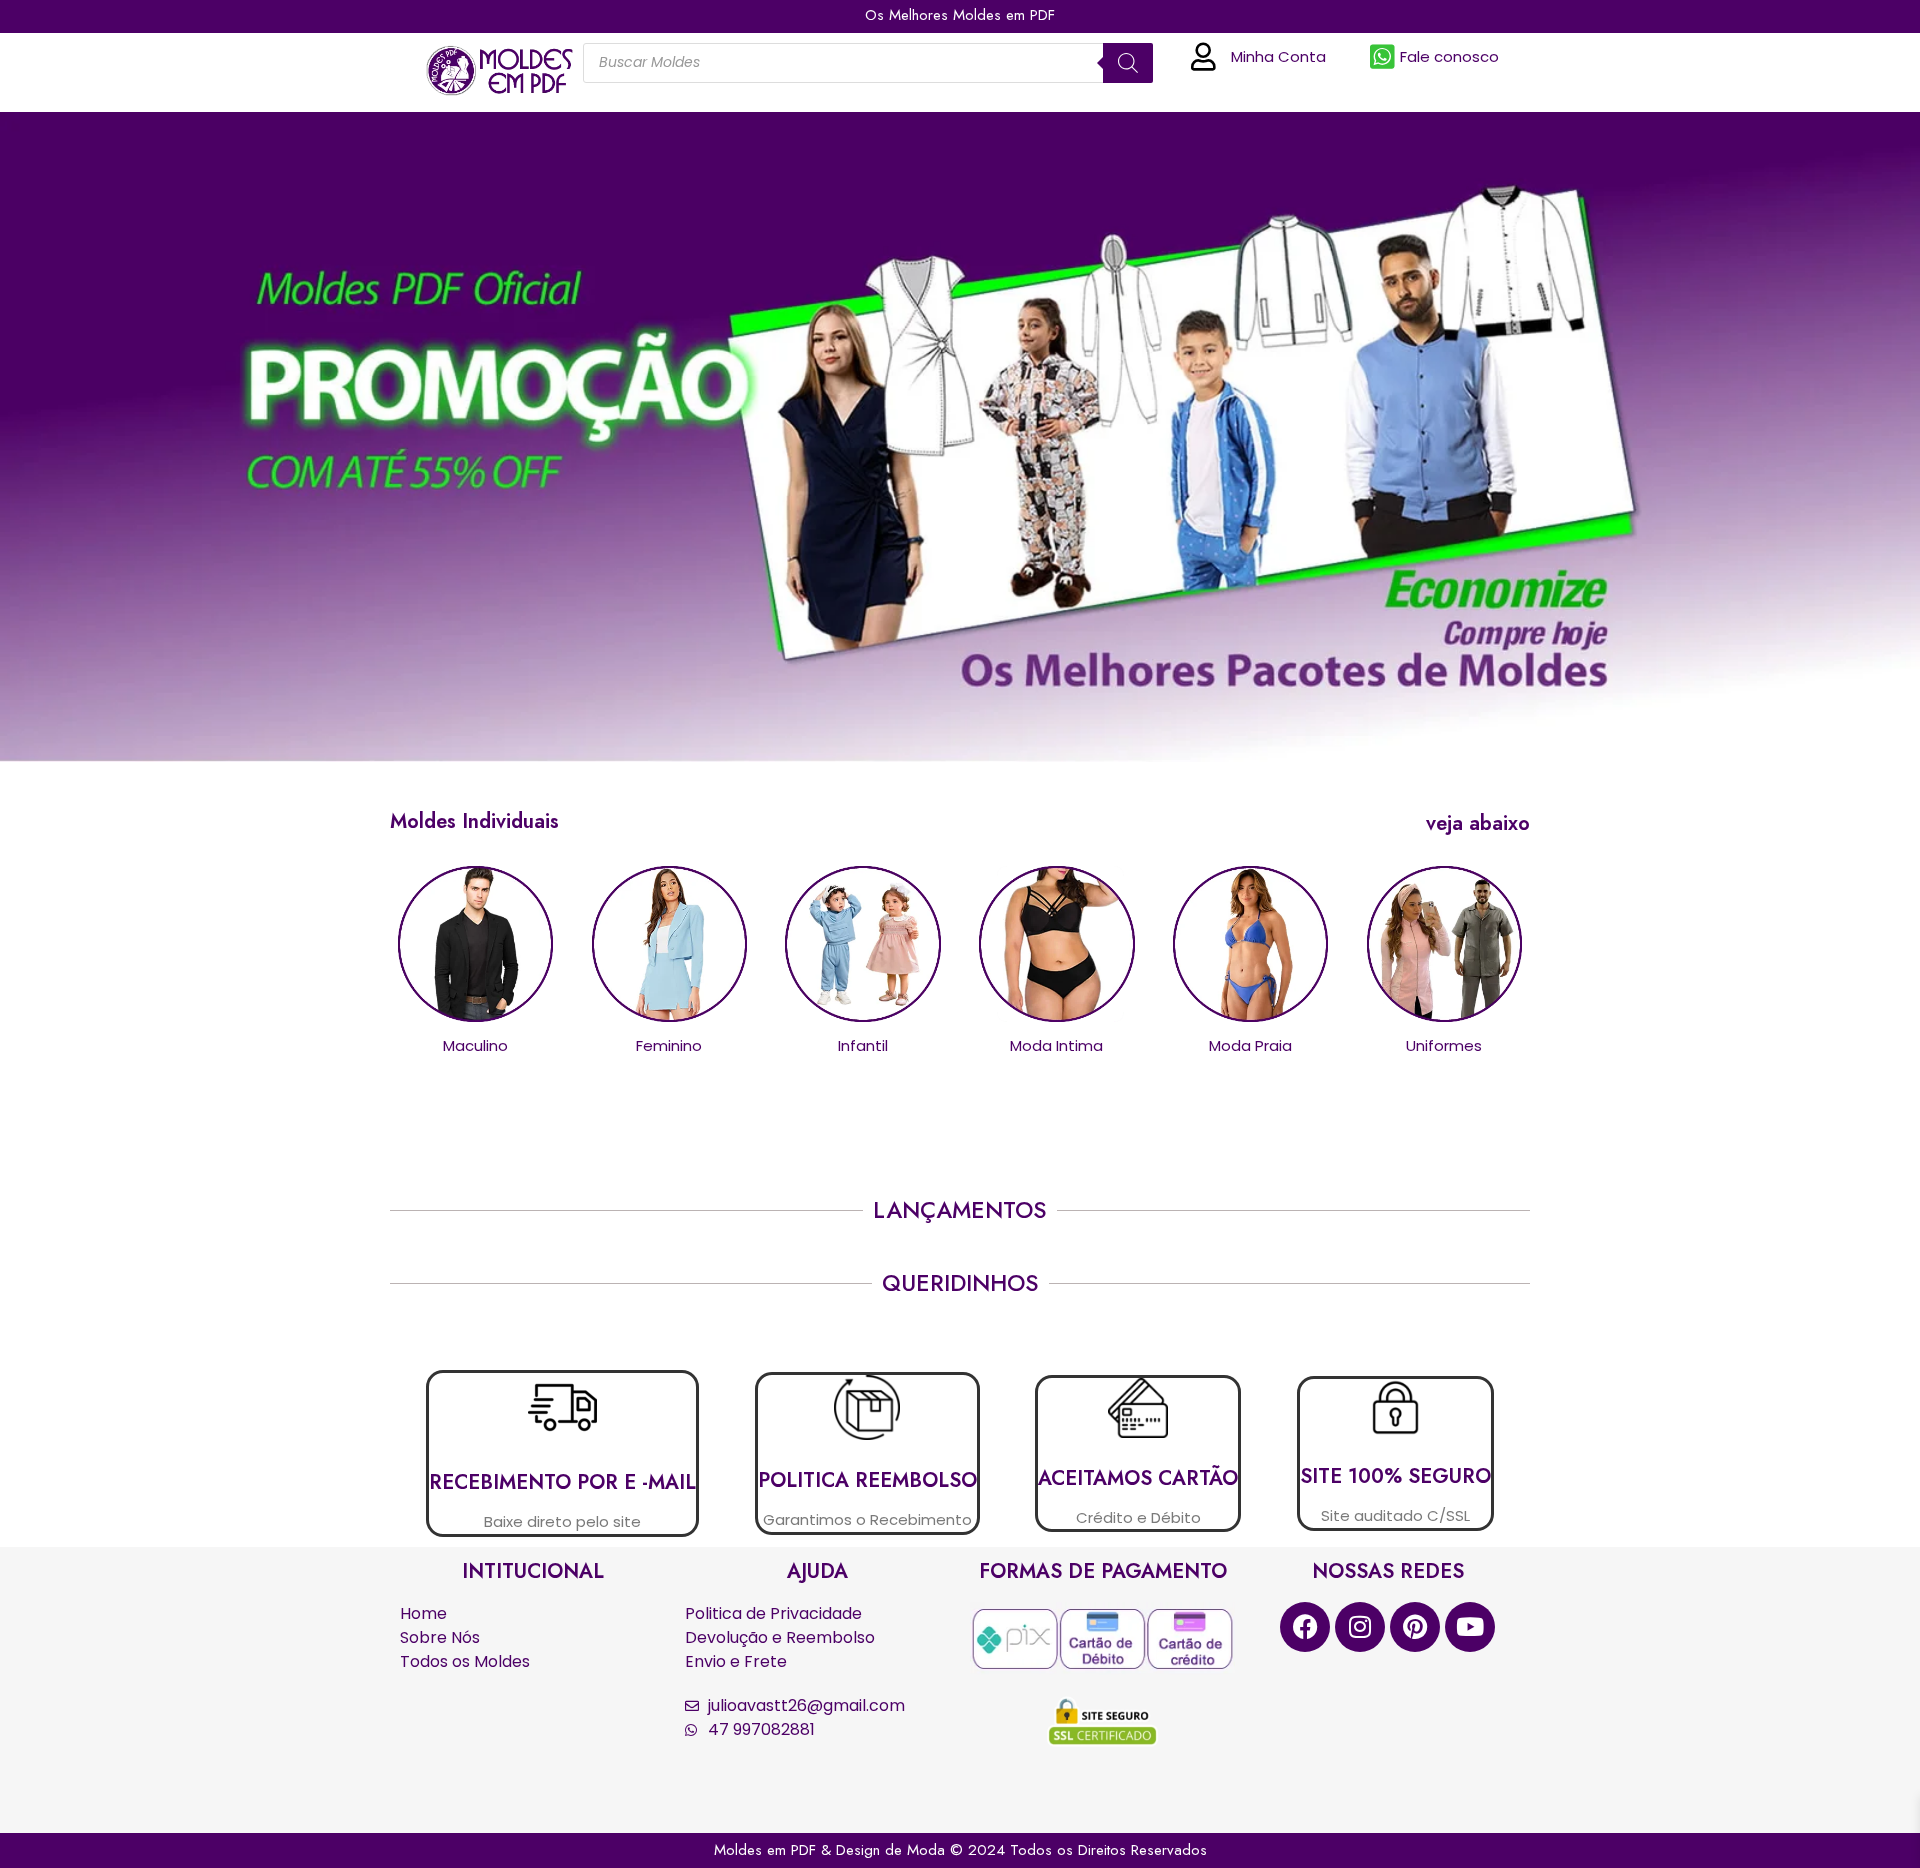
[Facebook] (1305, 1627)
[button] (1478, 824)
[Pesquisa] (1128, 63)
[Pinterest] (1415, 1627)
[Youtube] (1470, 1627)
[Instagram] (1360, 1627)
